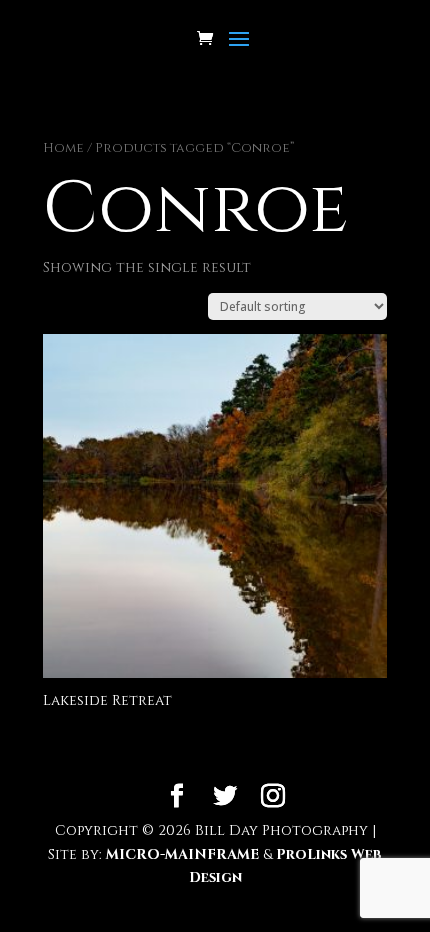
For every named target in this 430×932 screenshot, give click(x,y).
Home (63, 148)
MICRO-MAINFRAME (182, 854)
